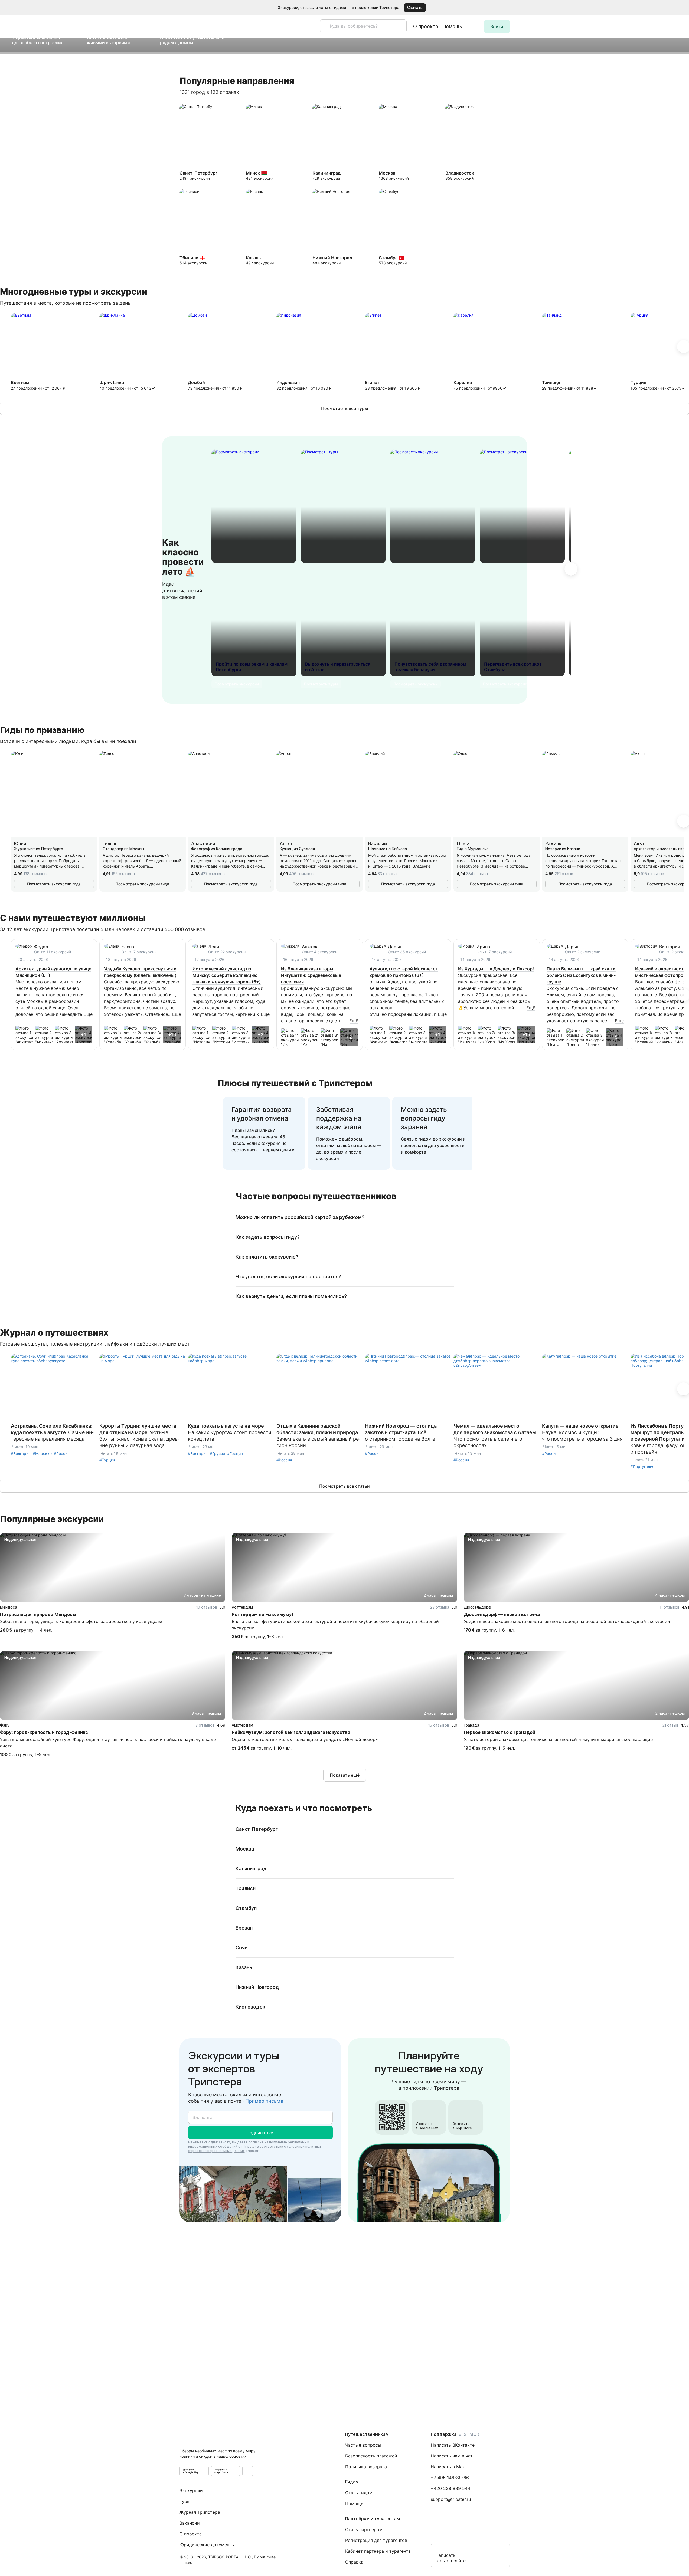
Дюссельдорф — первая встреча (502, 1614)
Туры (185, 2501)
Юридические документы (207, 2545)
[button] (677, 8)
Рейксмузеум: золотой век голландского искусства (291, 1732)
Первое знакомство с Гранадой (499, 1732)
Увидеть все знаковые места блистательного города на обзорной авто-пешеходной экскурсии (567, 1621)
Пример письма (264, 2101)
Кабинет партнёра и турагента (378, 2551)
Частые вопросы (363, 2445)
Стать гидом (359, 2493)
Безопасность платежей (371, 2456)
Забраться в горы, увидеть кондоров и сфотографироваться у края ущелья (82, 1621)
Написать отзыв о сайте (450, 2558)
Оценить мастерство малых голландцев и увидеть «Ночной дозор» (305, 1739)
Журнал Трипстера (200, 2512)
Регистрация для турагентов (376, 2540)
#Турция (107, 1460)
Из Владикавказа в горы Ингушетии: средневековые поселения (311, 975)
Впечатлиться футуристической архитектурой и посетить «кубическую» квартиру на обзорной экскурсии (335, 1625)
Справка (354, 2562)
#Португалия (642, 1466)
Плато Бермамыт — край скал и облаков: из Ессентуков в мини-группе (581, 975)
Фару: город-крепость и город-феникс (44, 1732)
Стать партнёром (364, 2529)
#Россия (62, 1453)
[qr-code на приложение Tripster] (248, 2471)
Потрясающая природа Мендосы (38, 1614)
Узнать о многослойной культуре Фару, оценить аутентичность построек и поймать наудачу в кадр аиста (108, 1743)
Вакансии (190, 2523)
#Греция (235, 1453)
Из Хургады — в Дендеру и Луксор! (496, 969)
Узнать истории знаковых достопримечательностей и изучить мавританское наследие (558, 1739)
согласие (256, 2142)
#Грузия (217, 1453)
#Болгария (21, 1453)
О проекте (426, 26)
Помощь (452, 26)
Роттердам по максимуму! (262, 1614)
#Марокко (42, 1453)
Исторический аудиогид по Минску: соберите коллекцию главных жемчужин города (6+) (227, 975)
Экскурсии (191, 2490)
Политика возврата (366, 2467)
